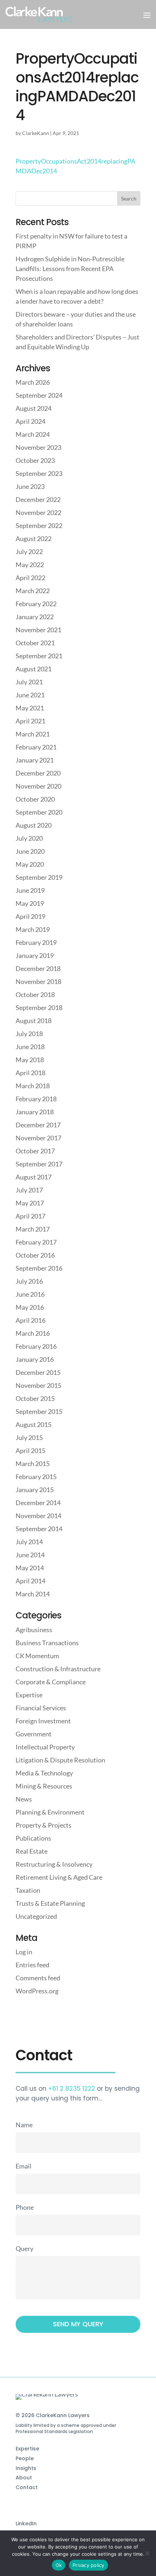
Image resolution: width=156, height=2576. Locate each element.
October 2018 (35, 994)
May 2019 (30, 903)
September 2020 (39, 812)
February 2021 (36, 747)
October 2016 (35, 1255)
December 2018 (38, 968)
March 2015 (33, 1464)
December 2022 (38, 499)
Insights (26, 2468)
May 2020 (30, 864)
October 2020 (35, 799)
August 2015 (34, 1424)
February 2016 (36, 1346)
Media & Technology (44, 1773)
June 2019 (30, 890)
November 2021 (38, 630)
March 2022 (33, 591)
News (24, 1799)
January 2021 (35, 760)
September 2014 (39, 1529)
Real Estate (32, 1851)
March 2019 (33, 929)
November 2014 (38, 1516)
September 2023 (39, 473)
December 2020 (38, 773)
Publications (33, 1838)
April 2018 (30, 1073)
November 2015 (38, 1385)
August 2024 (34, 408)
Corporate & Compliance (51, 1682)
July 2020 (29, 838)
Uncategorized (36, 1916)
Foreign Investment (43, 1721)
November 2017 (38, 1138)
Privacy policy (89, 2565)
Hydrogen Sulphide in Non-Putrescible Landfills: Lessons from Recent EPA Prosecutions (70, 269)
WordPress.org (37, 1991)
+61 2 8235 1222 (72, 2089)
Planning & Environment (50, 1812)
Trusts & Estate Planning (50, 1903)
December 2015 (38, 1372)
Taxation (28, 1890)
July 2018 (29, 1034)
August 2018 (34, 1021)
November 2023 (38, 447)
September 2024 (39, 395)
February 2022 (36, 604)
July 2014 (29, 1542)
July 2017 (29, 1190)
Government (34, 1734)
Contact (27, 2487)
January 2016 (35, 1359)
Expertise (29, 1695)
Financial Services (41, 1708)
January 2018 (35, 1112)
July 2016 (29, 1281)
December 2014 (38, 1503)
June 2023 (30, 486)
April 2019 (30, 916)
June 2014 (30, 1555)
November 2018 (38, 981)
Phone (25, 2207)
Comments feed (38, 1978)
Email (24, 2166)
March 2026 (33, 382)
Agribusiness (34, 1630)
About (24, 2478)
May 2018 (30, 1060)
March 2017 (33, 1229)
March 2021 (33, 734)
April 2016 (30, 1320)
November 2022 (38, 512)
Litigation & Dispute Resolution (60, 1760)
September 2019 (39, 877)
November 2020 (38, 786)
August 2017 (34, 1177)
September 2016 (39, 1268)
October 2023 (35, 460)
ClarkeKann (36, 133)
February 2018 (36, 1099)
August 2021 (34, 669)
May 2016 (30, 1307)
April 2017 (30, 1216)
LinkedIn (26, 2524)
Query (24, 2248)
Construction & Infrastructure (58, 1669)
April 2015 (30, 1450)
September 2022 (39, 525)
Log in (24, 1952)
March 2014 (33, 1594)
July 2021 (29, 682)
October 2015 (35, 1398)
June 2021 (30, 695)
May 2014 (30, 1568)
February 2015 (36, 1477)
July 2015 (29, 1437)
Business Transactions (47, 1643)
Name (24, 2125)
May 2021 (30, 708)
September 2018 (39, 1008)
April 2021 (30, 721)
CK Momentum (37, 1656)
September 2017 (39, 1164)
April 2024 (30, 421)
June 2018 (30, 1047)
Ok (59, 2565)
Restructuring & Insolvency (54, 1864)
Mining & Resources (44, 1786)
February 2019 (36, 942)
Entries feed (32, 1965)
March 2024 (33, 434)
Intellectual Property (45, 1747)
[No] (147, 2553)
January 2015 (35, 1490)
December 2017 (38, 1125)
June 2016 (30, 1294)
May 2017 (30, 1203)
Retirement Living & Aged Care (59, 1877)
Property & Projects (44, 1825)
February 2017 (36, 1242)
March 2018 (33, 1086)
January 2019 (35, 955)
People (25, 2458)
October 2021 (35, 643)
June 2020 (30, 851)
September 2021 (39, 656)
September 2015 (39, 1411)
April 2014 (30, 1581)
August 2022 (34, 539)
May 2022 (30, 565)
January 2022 (35, 617)
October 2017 (35, 1151)
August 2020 (34, 825)
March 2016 (33, 1333)
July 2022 (29, 552)
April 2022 (30, 578)
